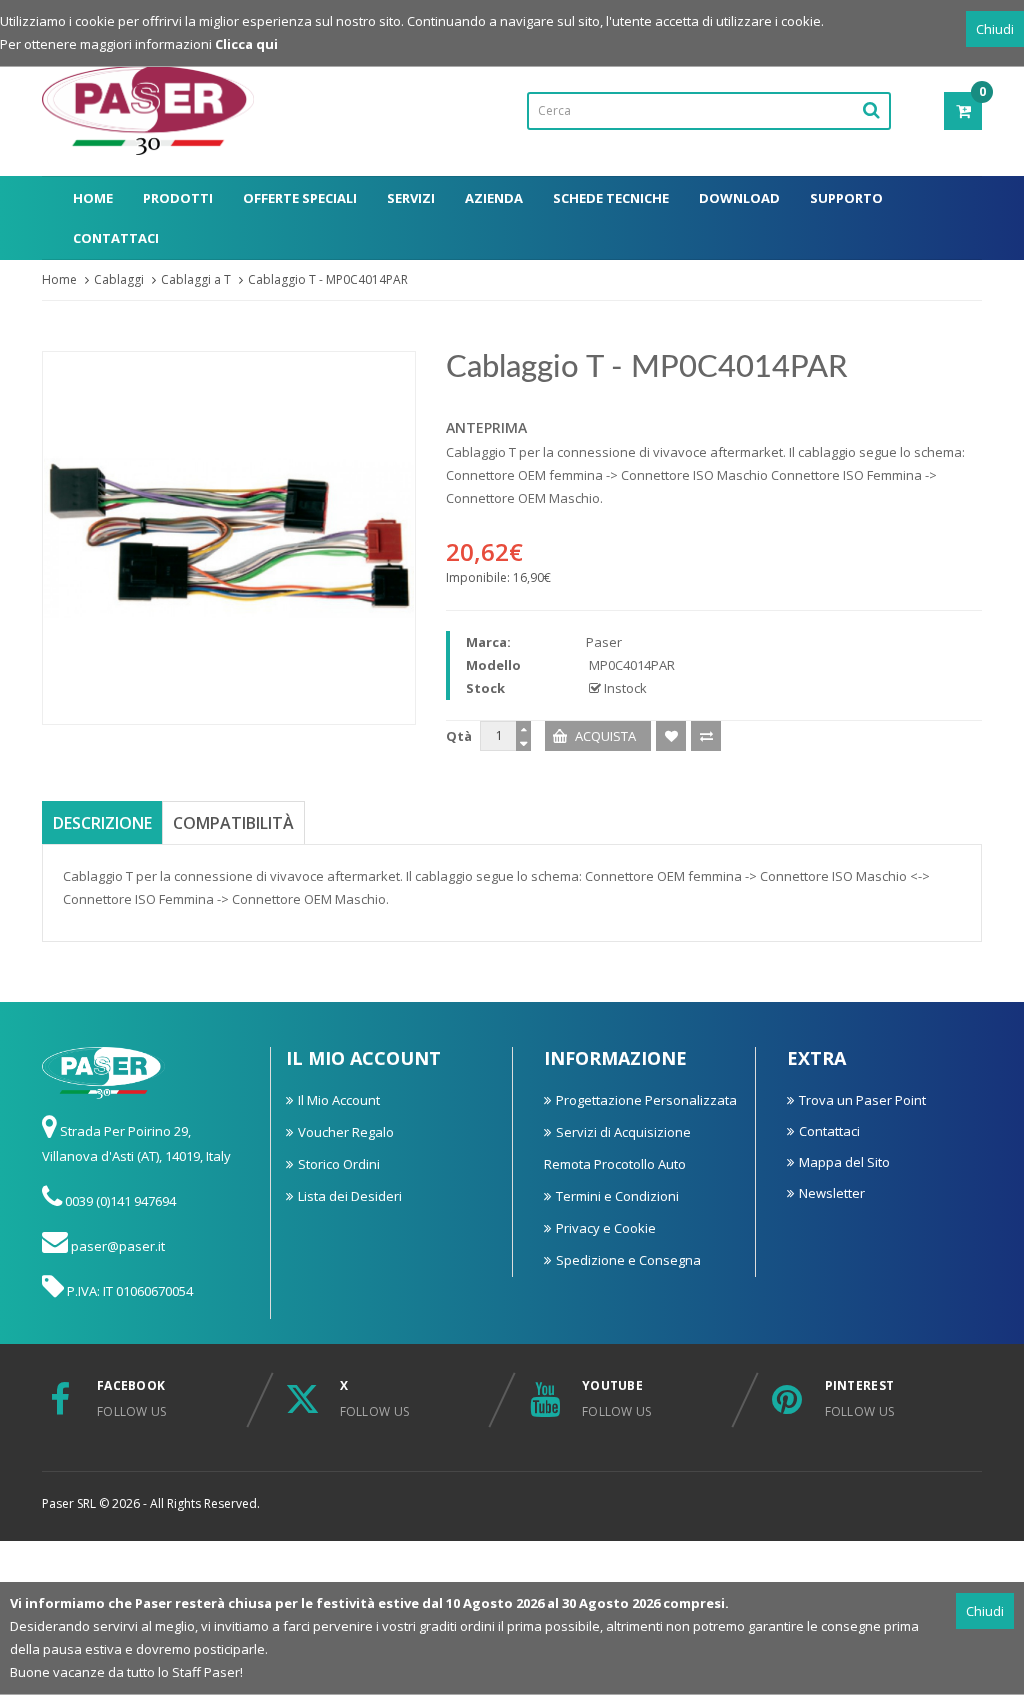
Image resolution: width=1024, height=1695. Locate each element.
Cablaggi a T (196, 279)
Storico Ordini (339, 1164)
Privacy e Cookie (606, 1228)
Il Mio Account (339, 1100)
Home (93, 198)
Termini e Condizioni (617, 1196)
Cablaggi (119, 279)
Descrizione (102, 823)
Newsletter (832, 1193)
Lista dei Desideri (350, 1196)
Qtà (459, 736)
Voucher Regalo (346, 1132)
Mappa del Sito (844, 1162)
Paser (604, 642)
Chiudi (995, 29)
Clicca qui (246, 44)
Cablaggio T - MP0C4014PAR (328, 279)
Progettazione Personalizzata (646, 1100)
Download (739, 198)
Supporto (846, 198)
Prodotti (178, 198)
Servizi (411, 198)
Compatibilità (233, 823)
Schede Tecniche (611, 198)
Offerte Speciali (300, 198)
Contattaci (116, 238)
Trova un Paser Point (862, 1100)
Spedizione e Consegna (628, 1260)
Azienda (494, 198)
